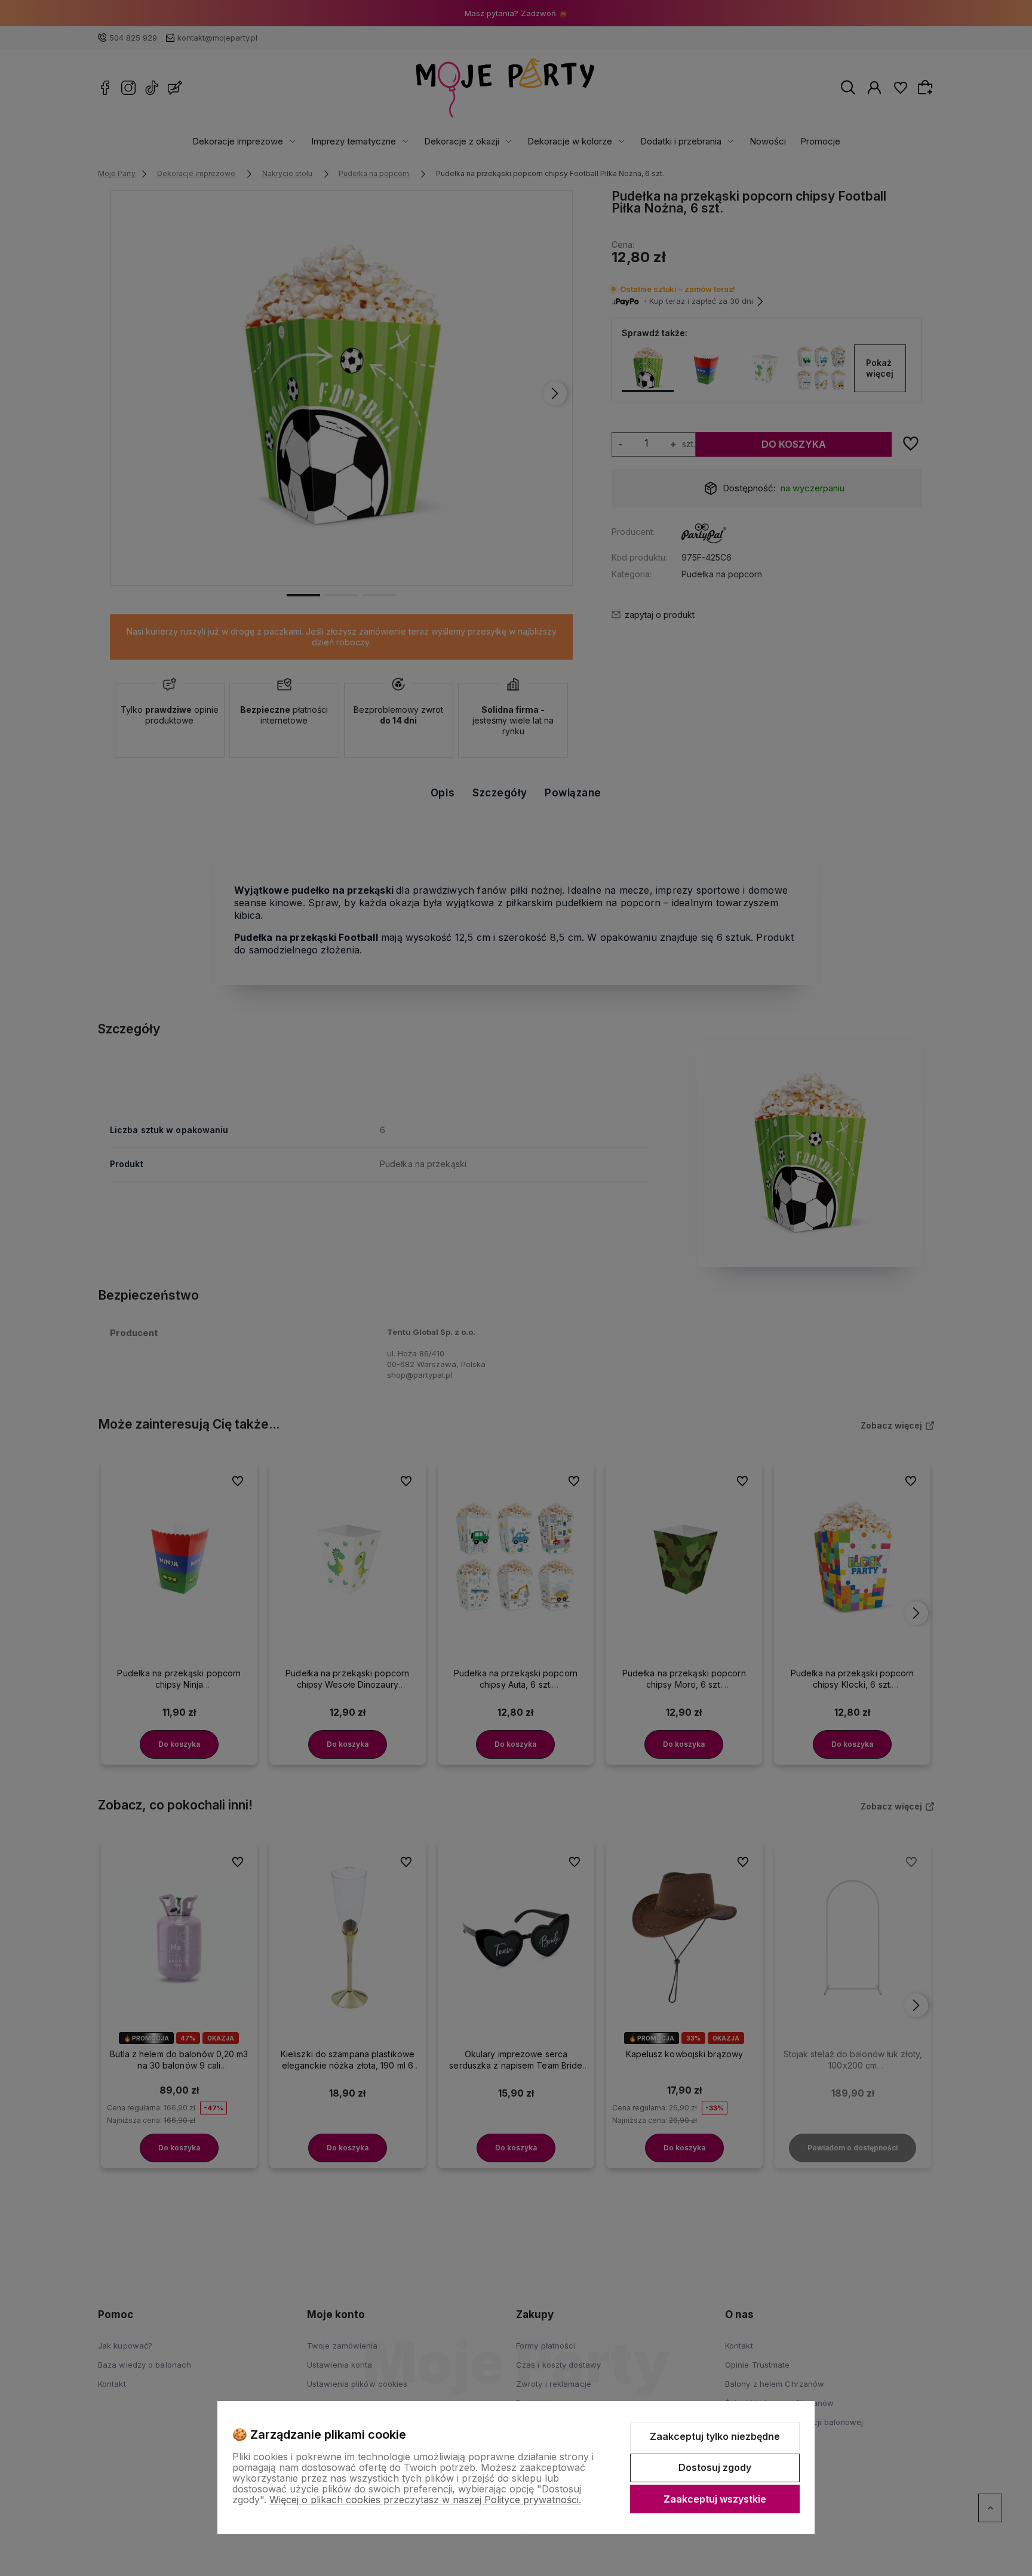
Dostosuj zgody (715, 2467)
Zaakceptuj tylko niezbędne (715, 2436)
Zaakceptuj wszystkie (715, 2499)
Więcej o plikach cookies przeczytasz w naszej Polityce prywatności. (425, 2500)
